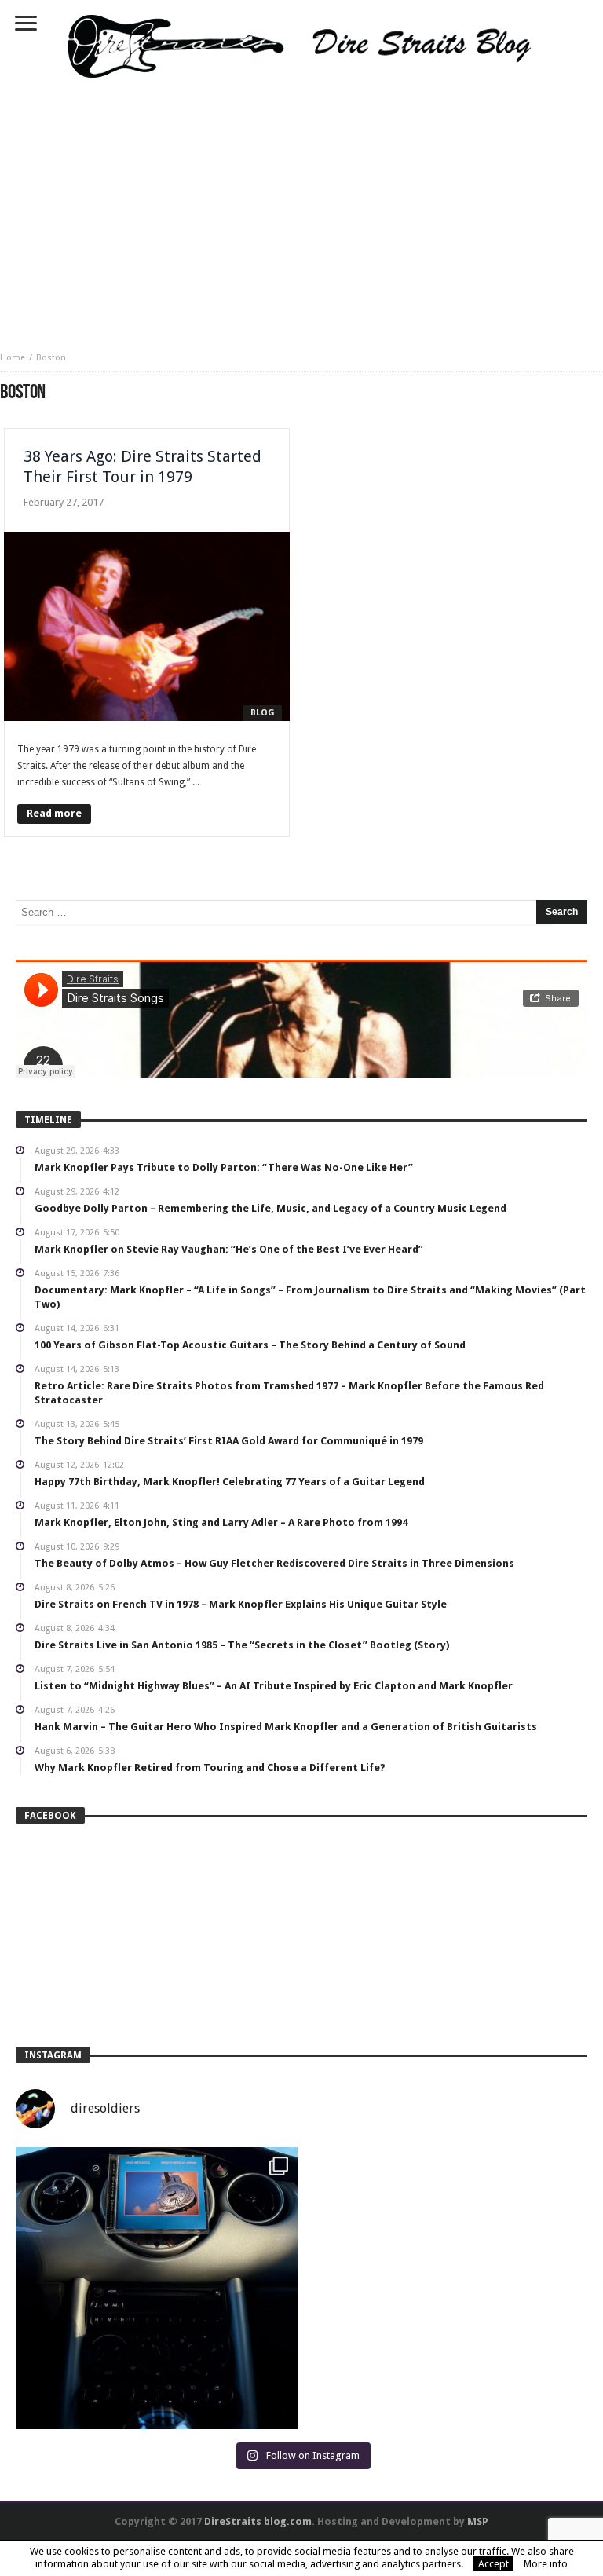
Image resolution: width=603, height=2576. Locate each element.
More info (546, 2564)
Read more (54, 813)
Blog (263, 713)
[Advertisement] (301, 210)
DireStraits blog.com (258, 2521)
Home (13, 358)
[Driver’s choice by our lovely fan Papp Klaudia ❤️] (157, 2288)
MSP (478, 2521)
